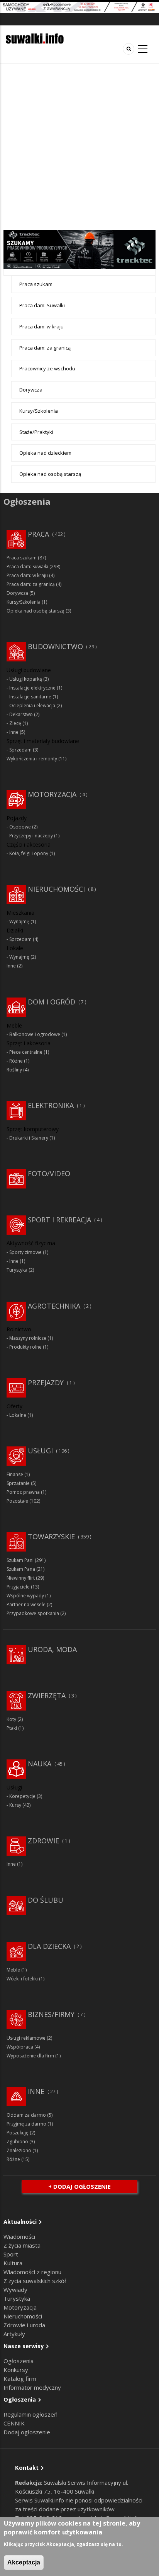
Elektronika (51, 1105)
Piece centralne (26, 1052)
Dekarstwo (21, 714)
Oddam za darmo (26, 2115)
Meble (13, 1970)
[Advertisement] (79, 147)
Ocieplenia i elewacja (32, 706)
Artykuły (14, 2334)
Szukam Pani (20, 1560)
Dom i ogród (52, 1002)
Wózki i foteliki (22, 1979)
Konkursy (16, 2370)
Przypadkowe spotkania (33, 1613)
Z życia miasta (22, 2245)
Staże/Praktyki (36, 432)
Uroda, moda (52, 1649)
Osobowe (20, 827)
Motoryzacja (52, 794)
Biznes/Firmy (51, 2014)
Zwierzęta (47, 1696)
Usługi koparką (26, 679)
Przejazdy (46, 1383)
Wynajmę (19, 921)
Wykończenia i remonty (32, 759)
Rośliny (14, 1070)
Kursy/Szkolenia (39, 411)
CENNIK (14, 2423)
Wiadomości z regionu (32, 2272)
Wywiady (15, 2290)
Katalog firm (20, 2378)
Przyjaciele (18, 1587)
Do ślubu (46, 1900)
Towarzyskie (51, 1537)
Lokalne (18, 1415)
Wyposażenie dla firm (30, 2056)
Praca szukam (36, 284)
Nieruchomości (56, 889)
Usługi (40, 1451)
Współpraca (20, 2047)
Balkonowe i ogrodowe (35, 1034)
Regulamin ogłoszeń (30, 2414)
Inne (14, 732)
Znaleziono (19, 2150)
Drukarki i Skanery (29, 1138)
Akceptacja (24, 2562)
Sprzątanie (18, 1483)
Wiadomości (19, 2236)
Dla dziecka (49, 1946)
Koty (11, 1719)
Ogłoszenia (19, 2361)
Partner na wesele (26, 1604)
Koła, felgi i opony (29, 853)
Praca (38, 534)
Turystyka (17, 1270)
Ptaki (12, 1728)
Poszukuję (18, 2133)
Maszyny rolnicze (28, 1338)
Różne (16, 1061)
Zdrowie (43, 1841)
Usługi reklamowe (26, 2038)
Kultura (13, 2263)
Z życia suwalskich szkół (35, 2281)
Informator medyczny (32, 2387)
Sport (11, 2254)
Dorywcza (31, 390)
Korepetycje (22, 1796)
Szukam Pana (21, 1569)
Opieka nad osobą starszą (50, 474)
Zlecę (15, 723)
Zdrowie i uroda (24, 2325)
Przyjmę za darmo (26, 2124)
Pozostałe (17, 1501)
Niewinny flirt (21, 1578)
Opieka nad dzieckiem (45, 453)
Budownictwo (55, 646)
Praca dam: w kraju (41, 326)
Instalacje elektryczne (32, 688)
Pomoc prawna (23, 1492)
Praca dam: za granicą (45, 348)
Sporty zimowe (25, 1252)
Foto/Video (49, 1173)
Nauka (40, 1764)
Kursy (15, 1805)
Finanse (15, 1474)
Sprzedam (20, 750)
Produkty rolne (25, 1347)
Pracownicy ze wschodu (47, 368)
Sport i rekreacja (59, 1220)
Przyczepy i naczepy (31, 836)
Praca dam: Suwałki (42, 305)
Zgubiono (17, 2142)
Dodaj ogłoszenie (27, 2432)
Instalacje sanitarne (30, 697)
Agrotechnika (54, 1306)
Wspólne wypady (25, 1596)
